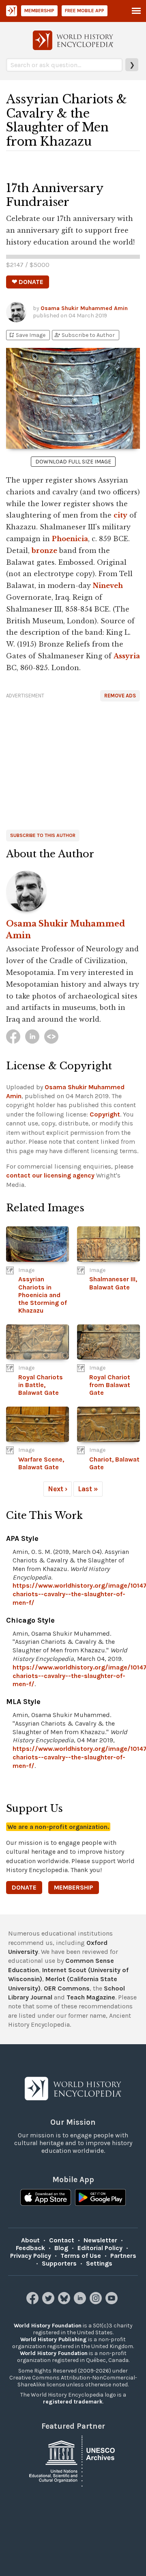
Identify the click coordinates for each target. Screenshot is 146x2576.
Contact (62, 2240)
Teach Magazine (91, 1997)
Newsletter (100, 2240)
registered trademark (73, 2402)
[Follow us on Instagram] (97, 2302)
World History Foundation (48, 2326)
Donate (24, 1887)
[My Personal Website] (51, 1037)
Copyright (105, 1114)
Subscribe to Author (84, 335)
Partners (123, 2256)
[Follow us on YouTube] (113, 2302)
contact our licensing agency (50, 1175)
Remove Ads (120, 696)
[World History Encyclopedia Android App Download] (100, 2198)
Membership (39, 11)
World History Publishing (54, 2339)
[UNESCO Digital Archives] (73, 2460)
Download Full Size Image (73, 462)
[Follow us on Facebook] (33, 2302)
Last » (88, 1489)
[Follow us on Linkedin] (81, 2302)
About (30, 2240)
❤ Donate (28, 282)
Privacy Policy (31, 2256)
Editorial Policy (100, 2248)
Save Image (27, 335)
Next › (58, 1489)
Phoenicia (70, 539)
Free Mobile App (85, 11)
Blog (61, 2248)
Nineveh (108, 586)
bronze (44, 551)
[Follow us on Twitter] (49, 2302)
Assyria (127, 656)
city (120, 515)
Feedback (30, 2248)
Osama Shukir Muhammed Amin (84, 308)
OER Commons (67, 1988)
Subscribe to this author (43, 835)
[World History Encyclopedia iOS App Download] (46, 2198)
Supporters (59, 2263)
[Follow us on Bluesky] (65, 2302)
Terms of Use (81, 2256)
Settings (99, 2263)
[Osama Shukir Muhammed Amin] (73, 891)
